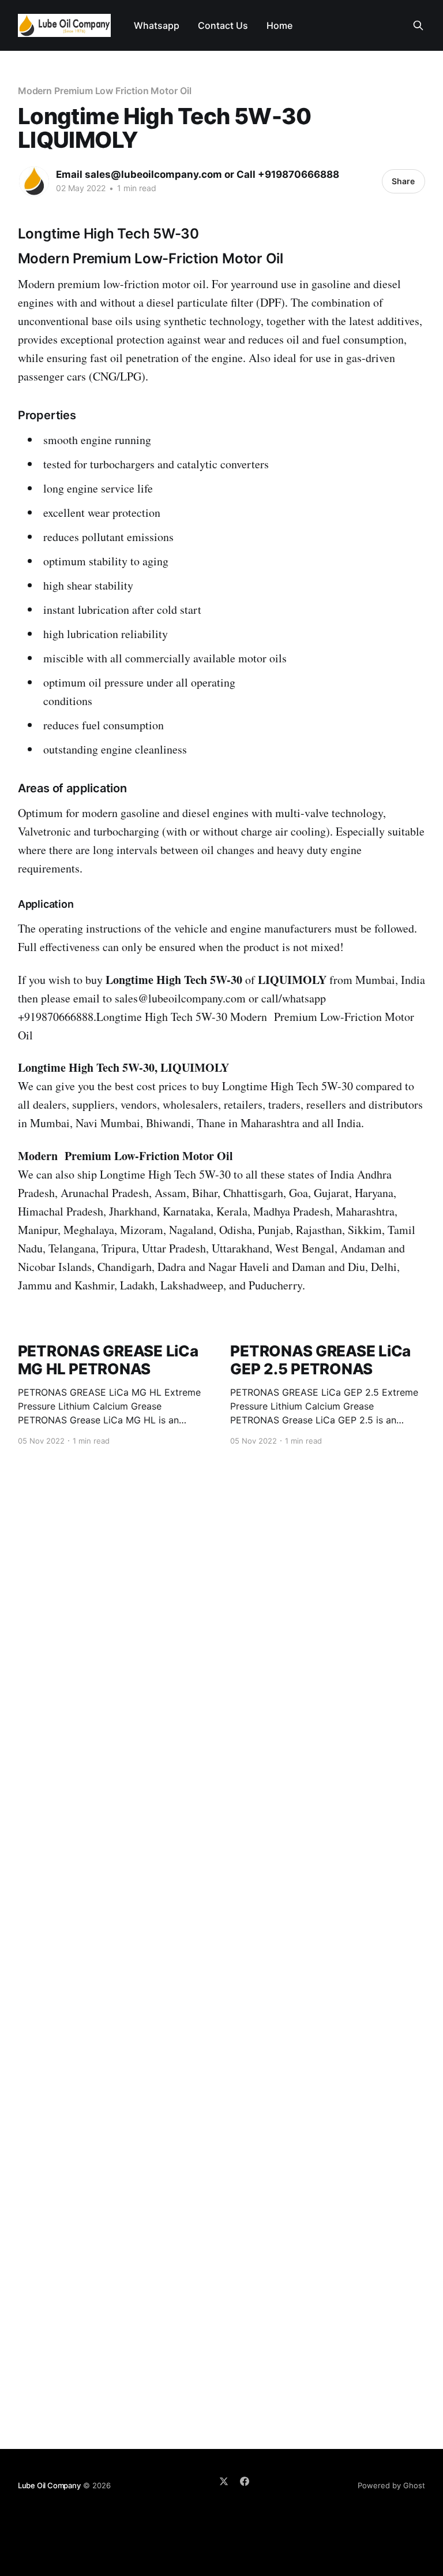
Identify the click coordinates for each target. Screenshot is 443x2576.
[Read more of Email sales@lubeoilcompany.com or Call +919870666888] (34, 181)
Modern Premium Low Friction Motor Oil (105, 91)
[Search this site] (418, 25)
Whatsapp (157, 25)
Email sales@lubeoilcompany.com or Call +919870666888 (198, 174)
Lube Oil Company (49, 2485)
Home (279, 25)
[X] (224, 2481)
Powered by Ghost (391, 2485)
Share (403, 181)
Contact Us (223, 25)
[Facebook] (245, 2481)
